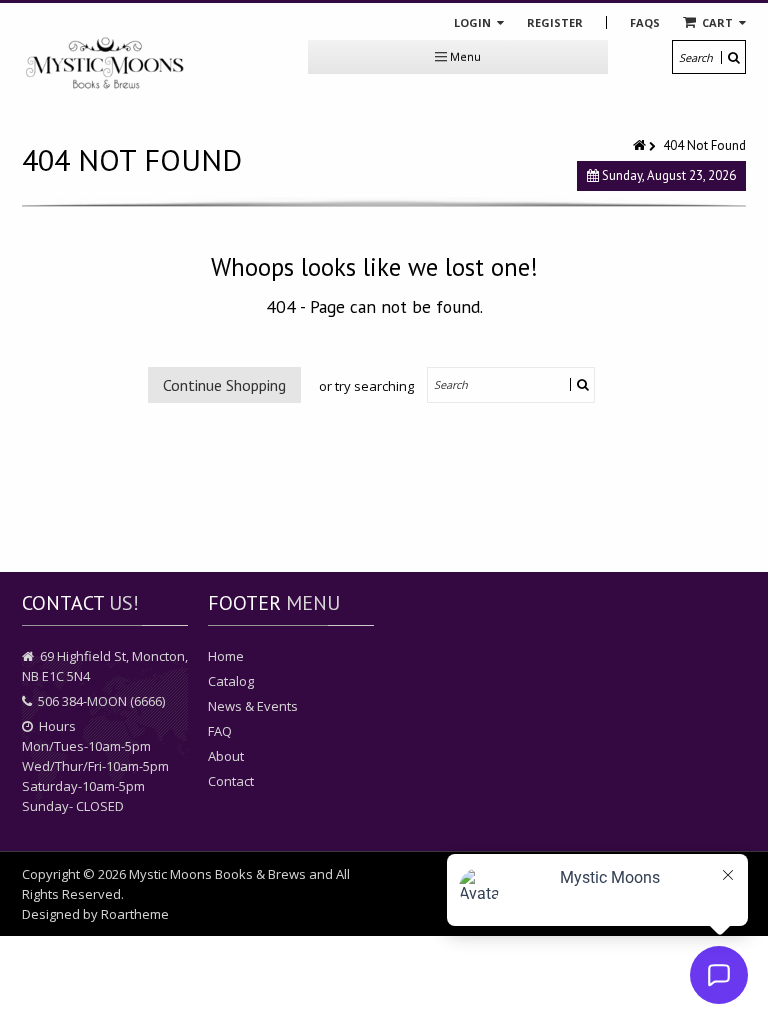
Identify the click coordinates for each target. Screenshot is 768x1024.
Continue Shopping (224, 385)
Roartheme (135, 914)
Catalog (231, 681)
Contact (231, 781)
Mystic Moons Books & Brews (217, 874)
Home (226, 656)
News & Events (253, 706)
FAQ (220, 731)
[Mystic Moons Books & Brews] (105, 64)
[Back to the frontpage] (641, 145)
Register (555, 22)
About (226, 756)
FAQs (645, 22)
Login (474, 22)
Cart (717, 22)
